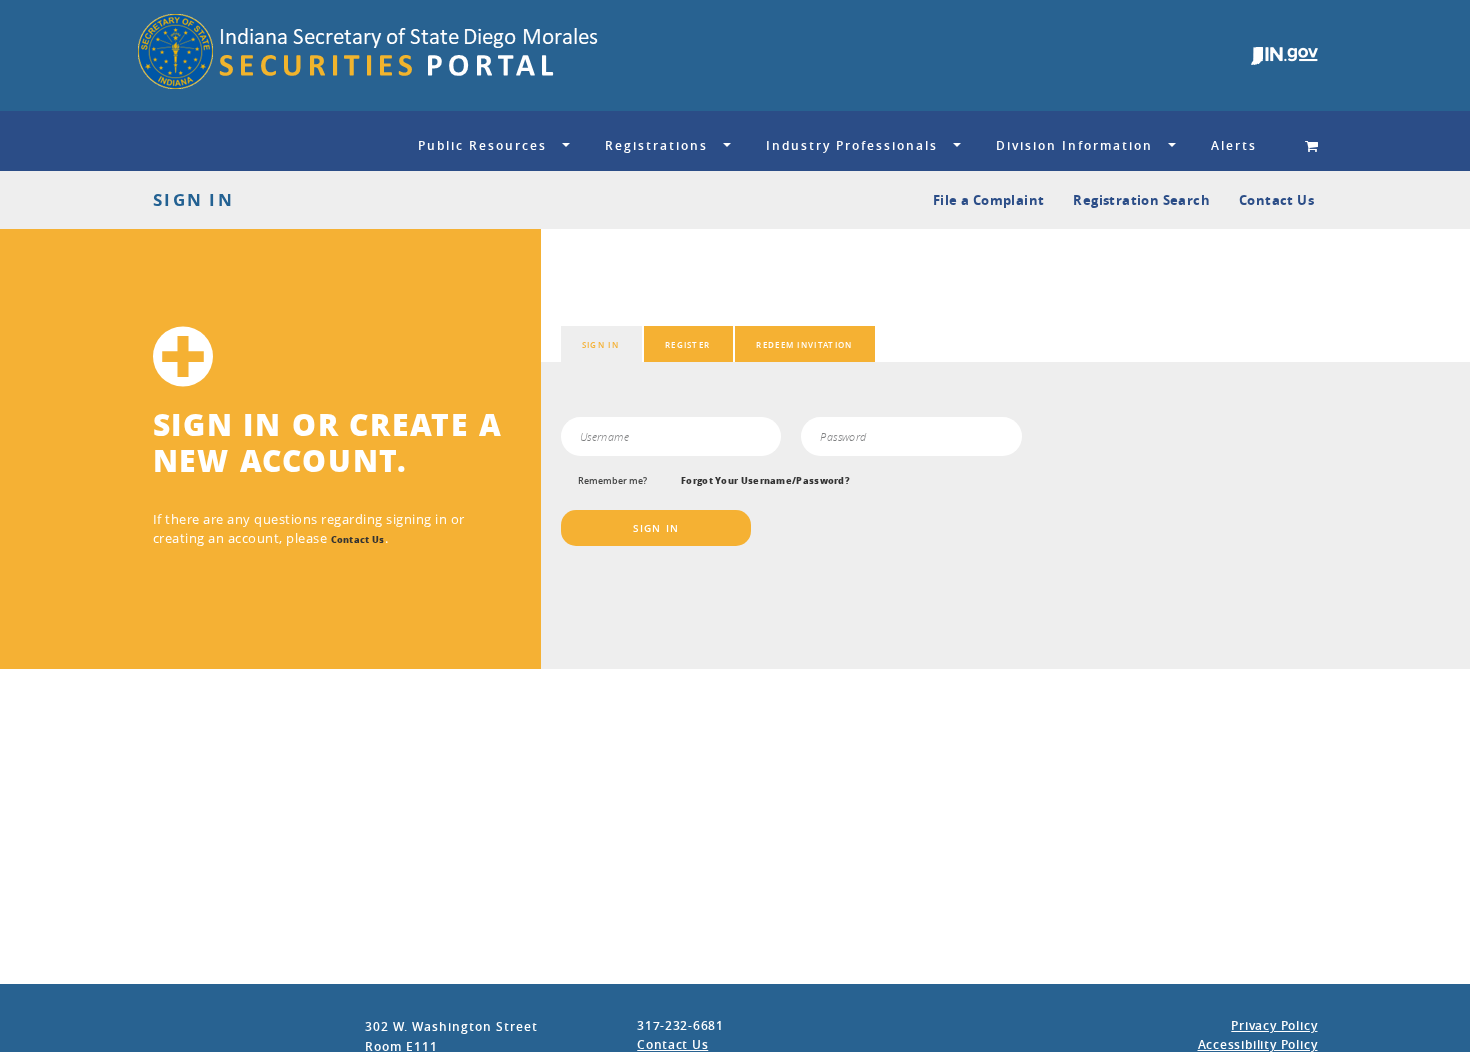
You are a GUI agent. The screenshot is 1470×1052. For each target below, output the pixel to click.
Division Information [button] (1074, 145)
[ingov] (1284, 56)
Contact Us (1276, 200)
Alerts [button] (1234, 145)
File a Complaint (988, 200)
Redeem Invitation (804, 345)
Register (687, 345)
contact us (358, 540)
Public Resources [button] (482, 145)
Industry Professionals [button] (852, 145)
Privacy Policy (1274, 1025)
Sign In (600, 345)
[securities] (564, 55)
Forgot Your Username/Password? (765, 481)
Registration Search (1141, 200)
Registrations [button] (656, 145)
